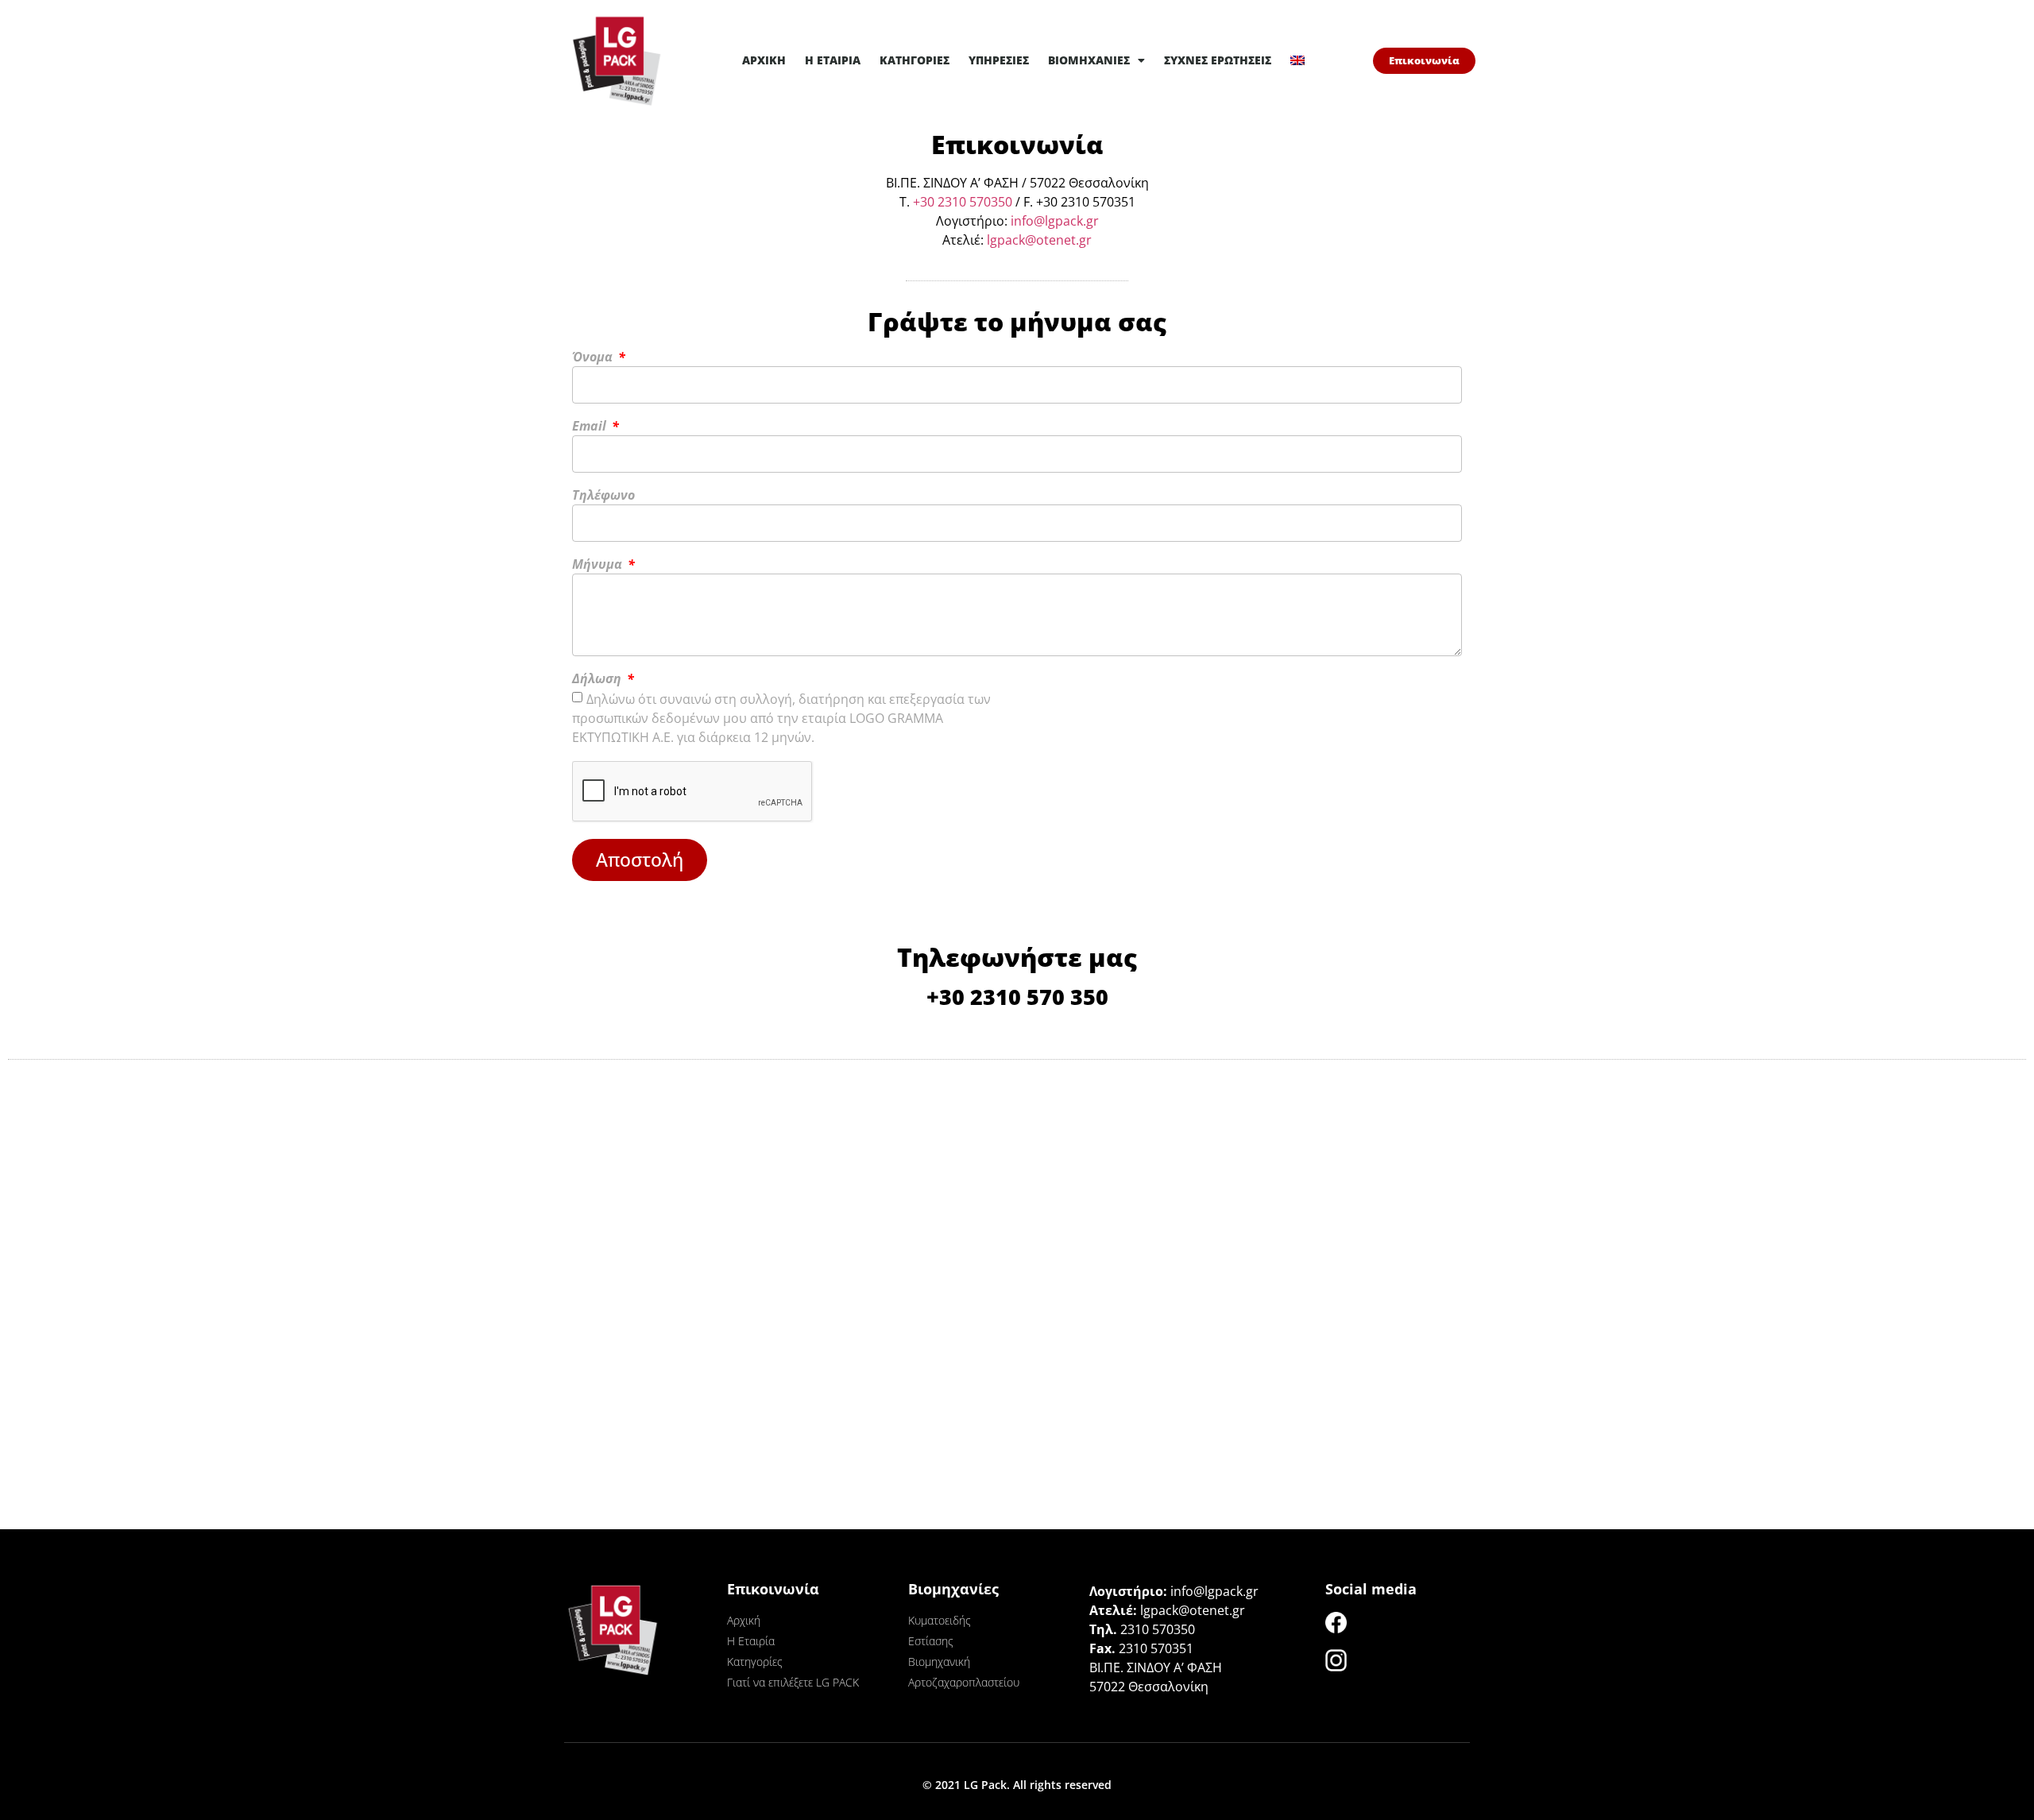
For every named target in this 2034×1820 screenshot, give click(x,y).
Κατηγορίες (915, 60)
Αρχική (764, 60)
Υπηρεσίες (999, 60)
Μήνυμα (599, 565)
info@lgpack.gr (1055, 221)
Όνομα (594, 358)
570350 (989, 202)
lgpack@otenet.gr (1039, 240)
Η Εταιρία (833, 60)
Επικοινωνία (773, 1589)
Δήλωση (598, 680)
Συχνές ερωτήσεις (1218, 60)
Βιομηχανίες (1089, 60)
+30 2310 (940, 202)
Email (591, 427)
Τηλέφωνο (603, 496)
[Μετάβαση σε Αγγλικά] (1297, 60)
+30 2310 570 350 (1017, 997)
